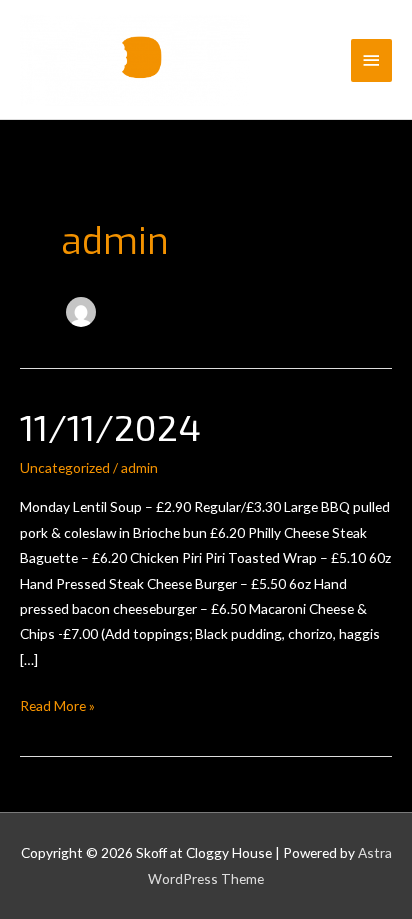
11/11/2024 (110, 426)
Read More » (57, 705)
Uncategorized (65, 467)
